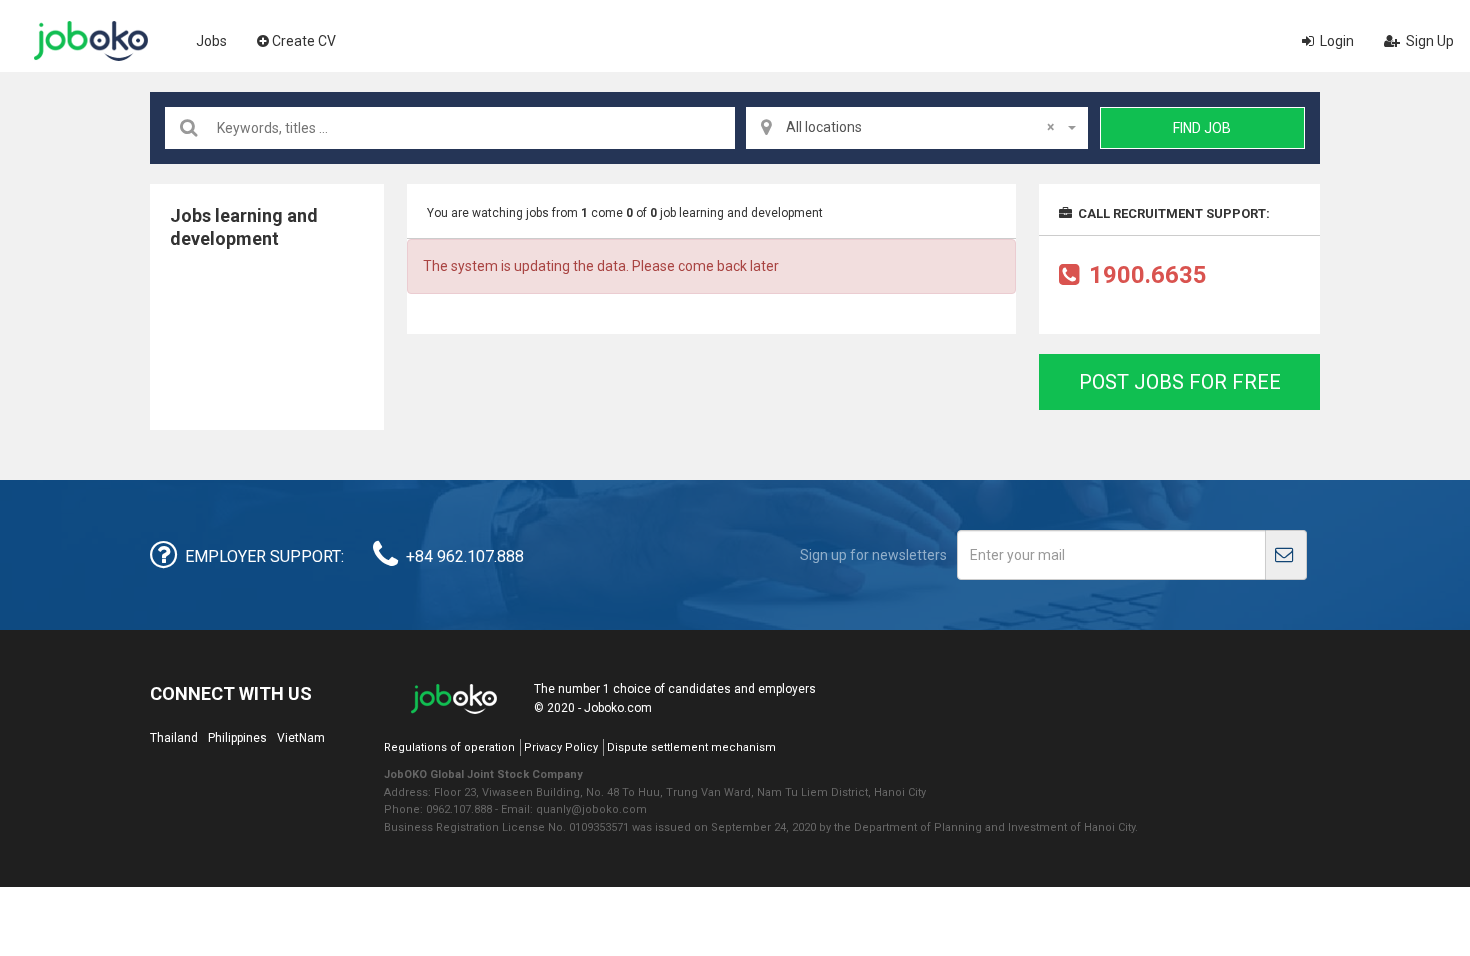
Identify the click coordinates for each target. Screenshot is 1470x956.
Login (1335, 41)
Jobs (211, 41)
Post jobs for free (1180, 382)
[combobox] (917, 128)
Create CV (304, 41)
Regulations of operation (449, 747)
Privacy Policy (561, 747)
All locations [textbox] (920, 127)
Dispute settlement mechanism (691, 747)
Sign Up (1428, 41)
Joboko (91, 41)
